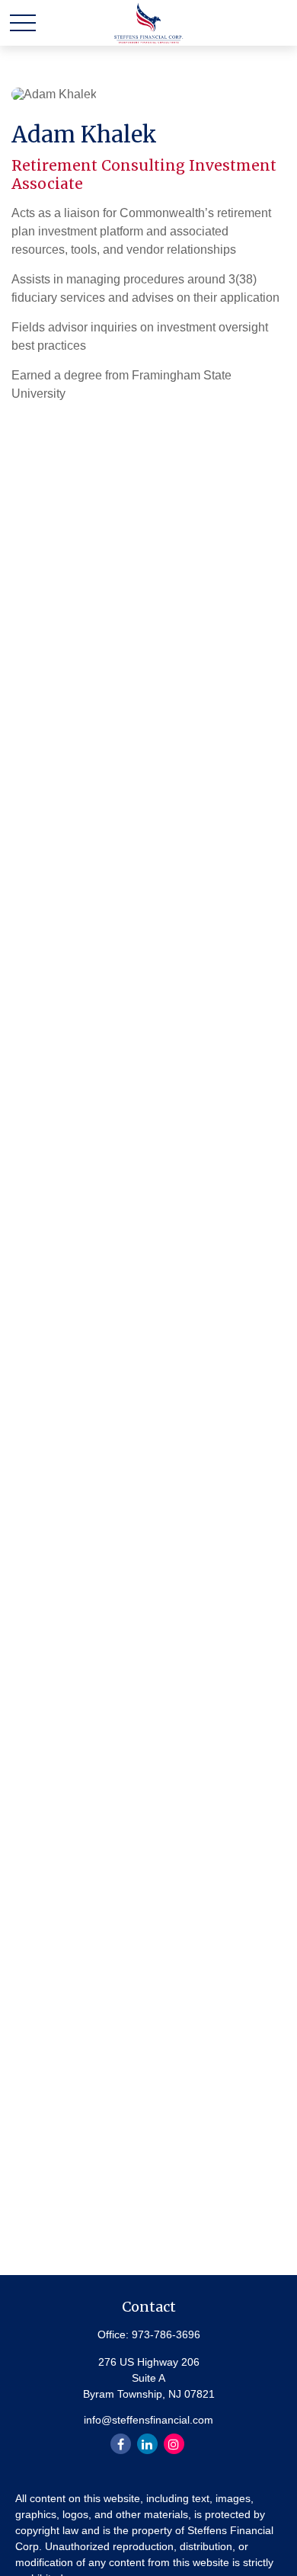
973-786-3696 (166, 2334)
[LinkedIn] (147, 2444)
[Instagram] (174, 2444)
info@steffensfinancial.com (148, 2420)
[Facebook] (121, 2444)
